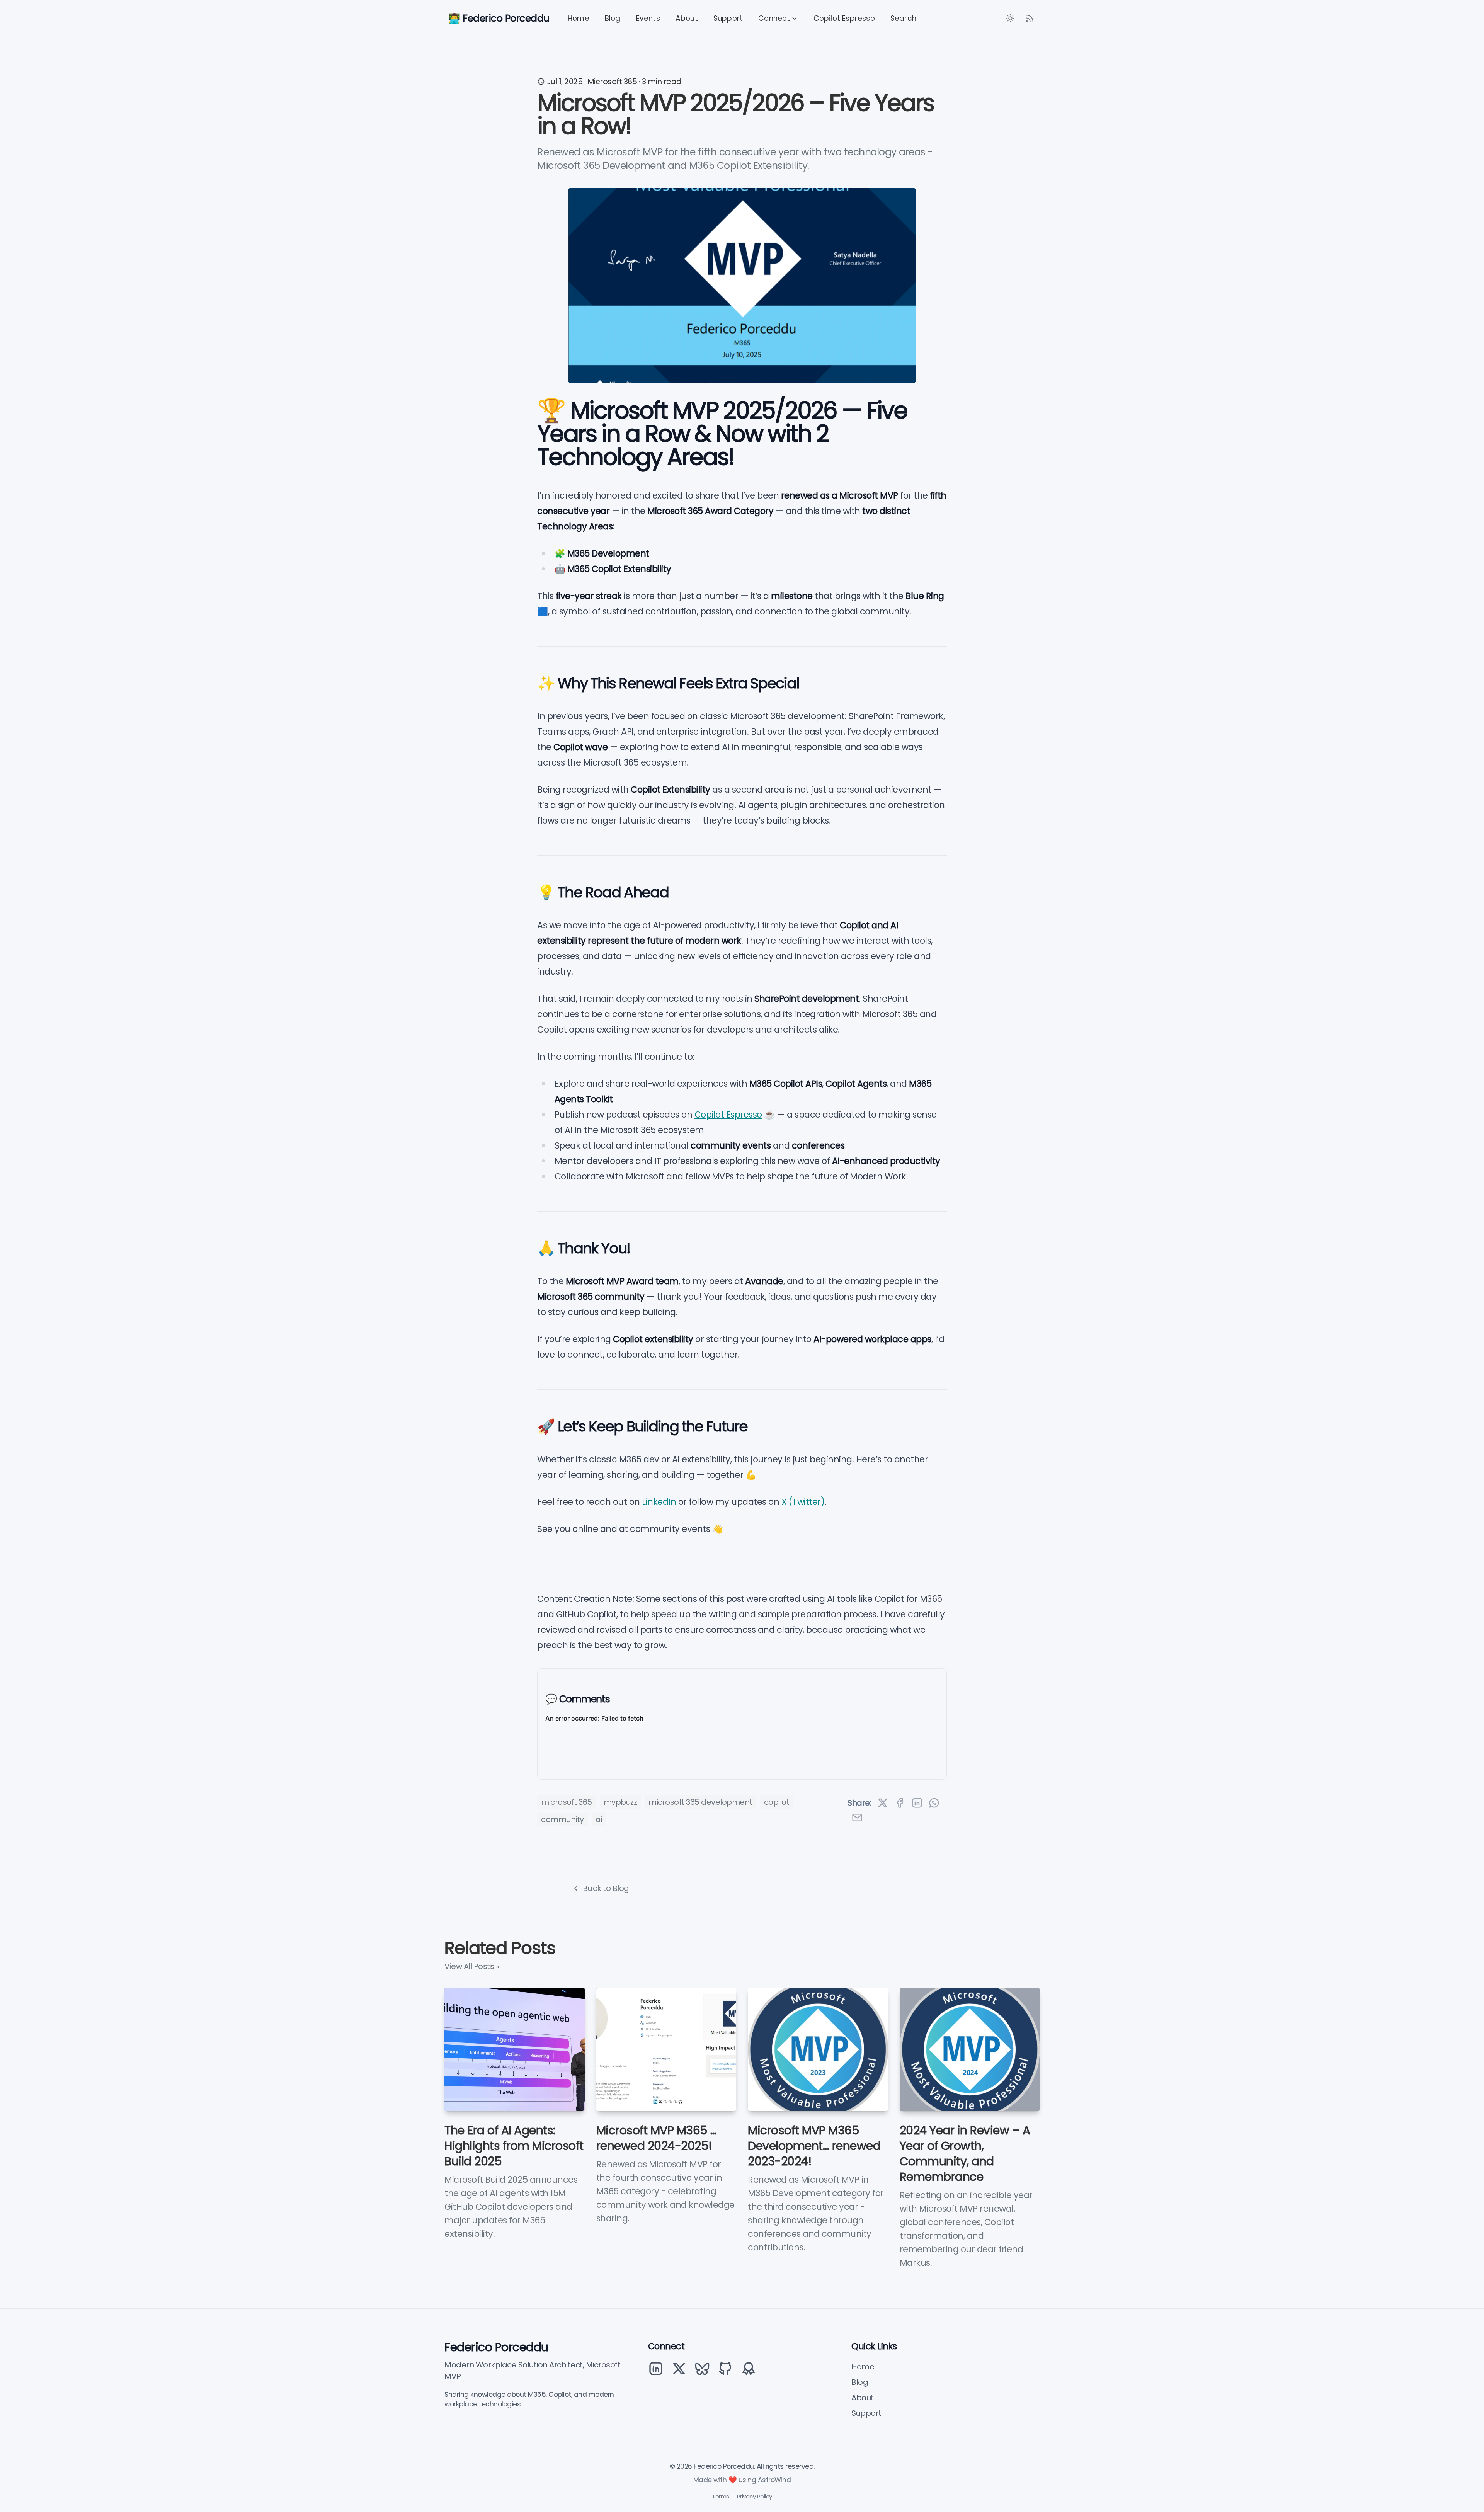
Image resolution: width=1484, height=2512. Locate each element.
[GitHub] (725, 2369)
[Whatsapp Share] (934, 1803)
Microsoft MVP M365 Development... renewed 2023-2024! (814, 2146)
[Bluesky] (702, 2369)
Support (728, 18)
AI (599, 1819)
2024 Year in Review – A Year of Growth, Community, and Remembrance (965, 2154)
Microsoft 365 (612, 82)
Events (648, 18)
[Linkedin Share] (917, 1803)
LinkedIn (659, 1502)
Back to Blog (606, 1888)
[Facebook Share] (900, 1803)
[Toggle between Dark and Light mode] (1011, 19)
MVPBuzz (620, 1802)
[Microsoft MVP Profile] (749, 2369)
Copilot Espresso (844, 18)
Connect (774, 18)
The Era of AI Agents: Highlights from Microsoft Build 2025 (514, 2146)
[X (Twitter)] (679, 2369)
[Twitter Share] (883, 1803)
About (687, 18)
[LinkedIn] (656, 2369)
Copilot (777, 1802)
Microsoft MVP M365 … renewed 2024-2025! (656, 2138)
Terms (721, 2497)
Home (579, 18)
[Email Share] (857, 1818)
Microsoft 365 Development (700, 1802)
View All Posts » (472, 1966)
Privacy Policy (755, 2497)
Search (903, 18)
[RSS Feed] (1030, 19)
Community (562, 1819)
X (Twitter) (803, 1502)
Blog (613, 18)
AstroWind (774, 2480)
